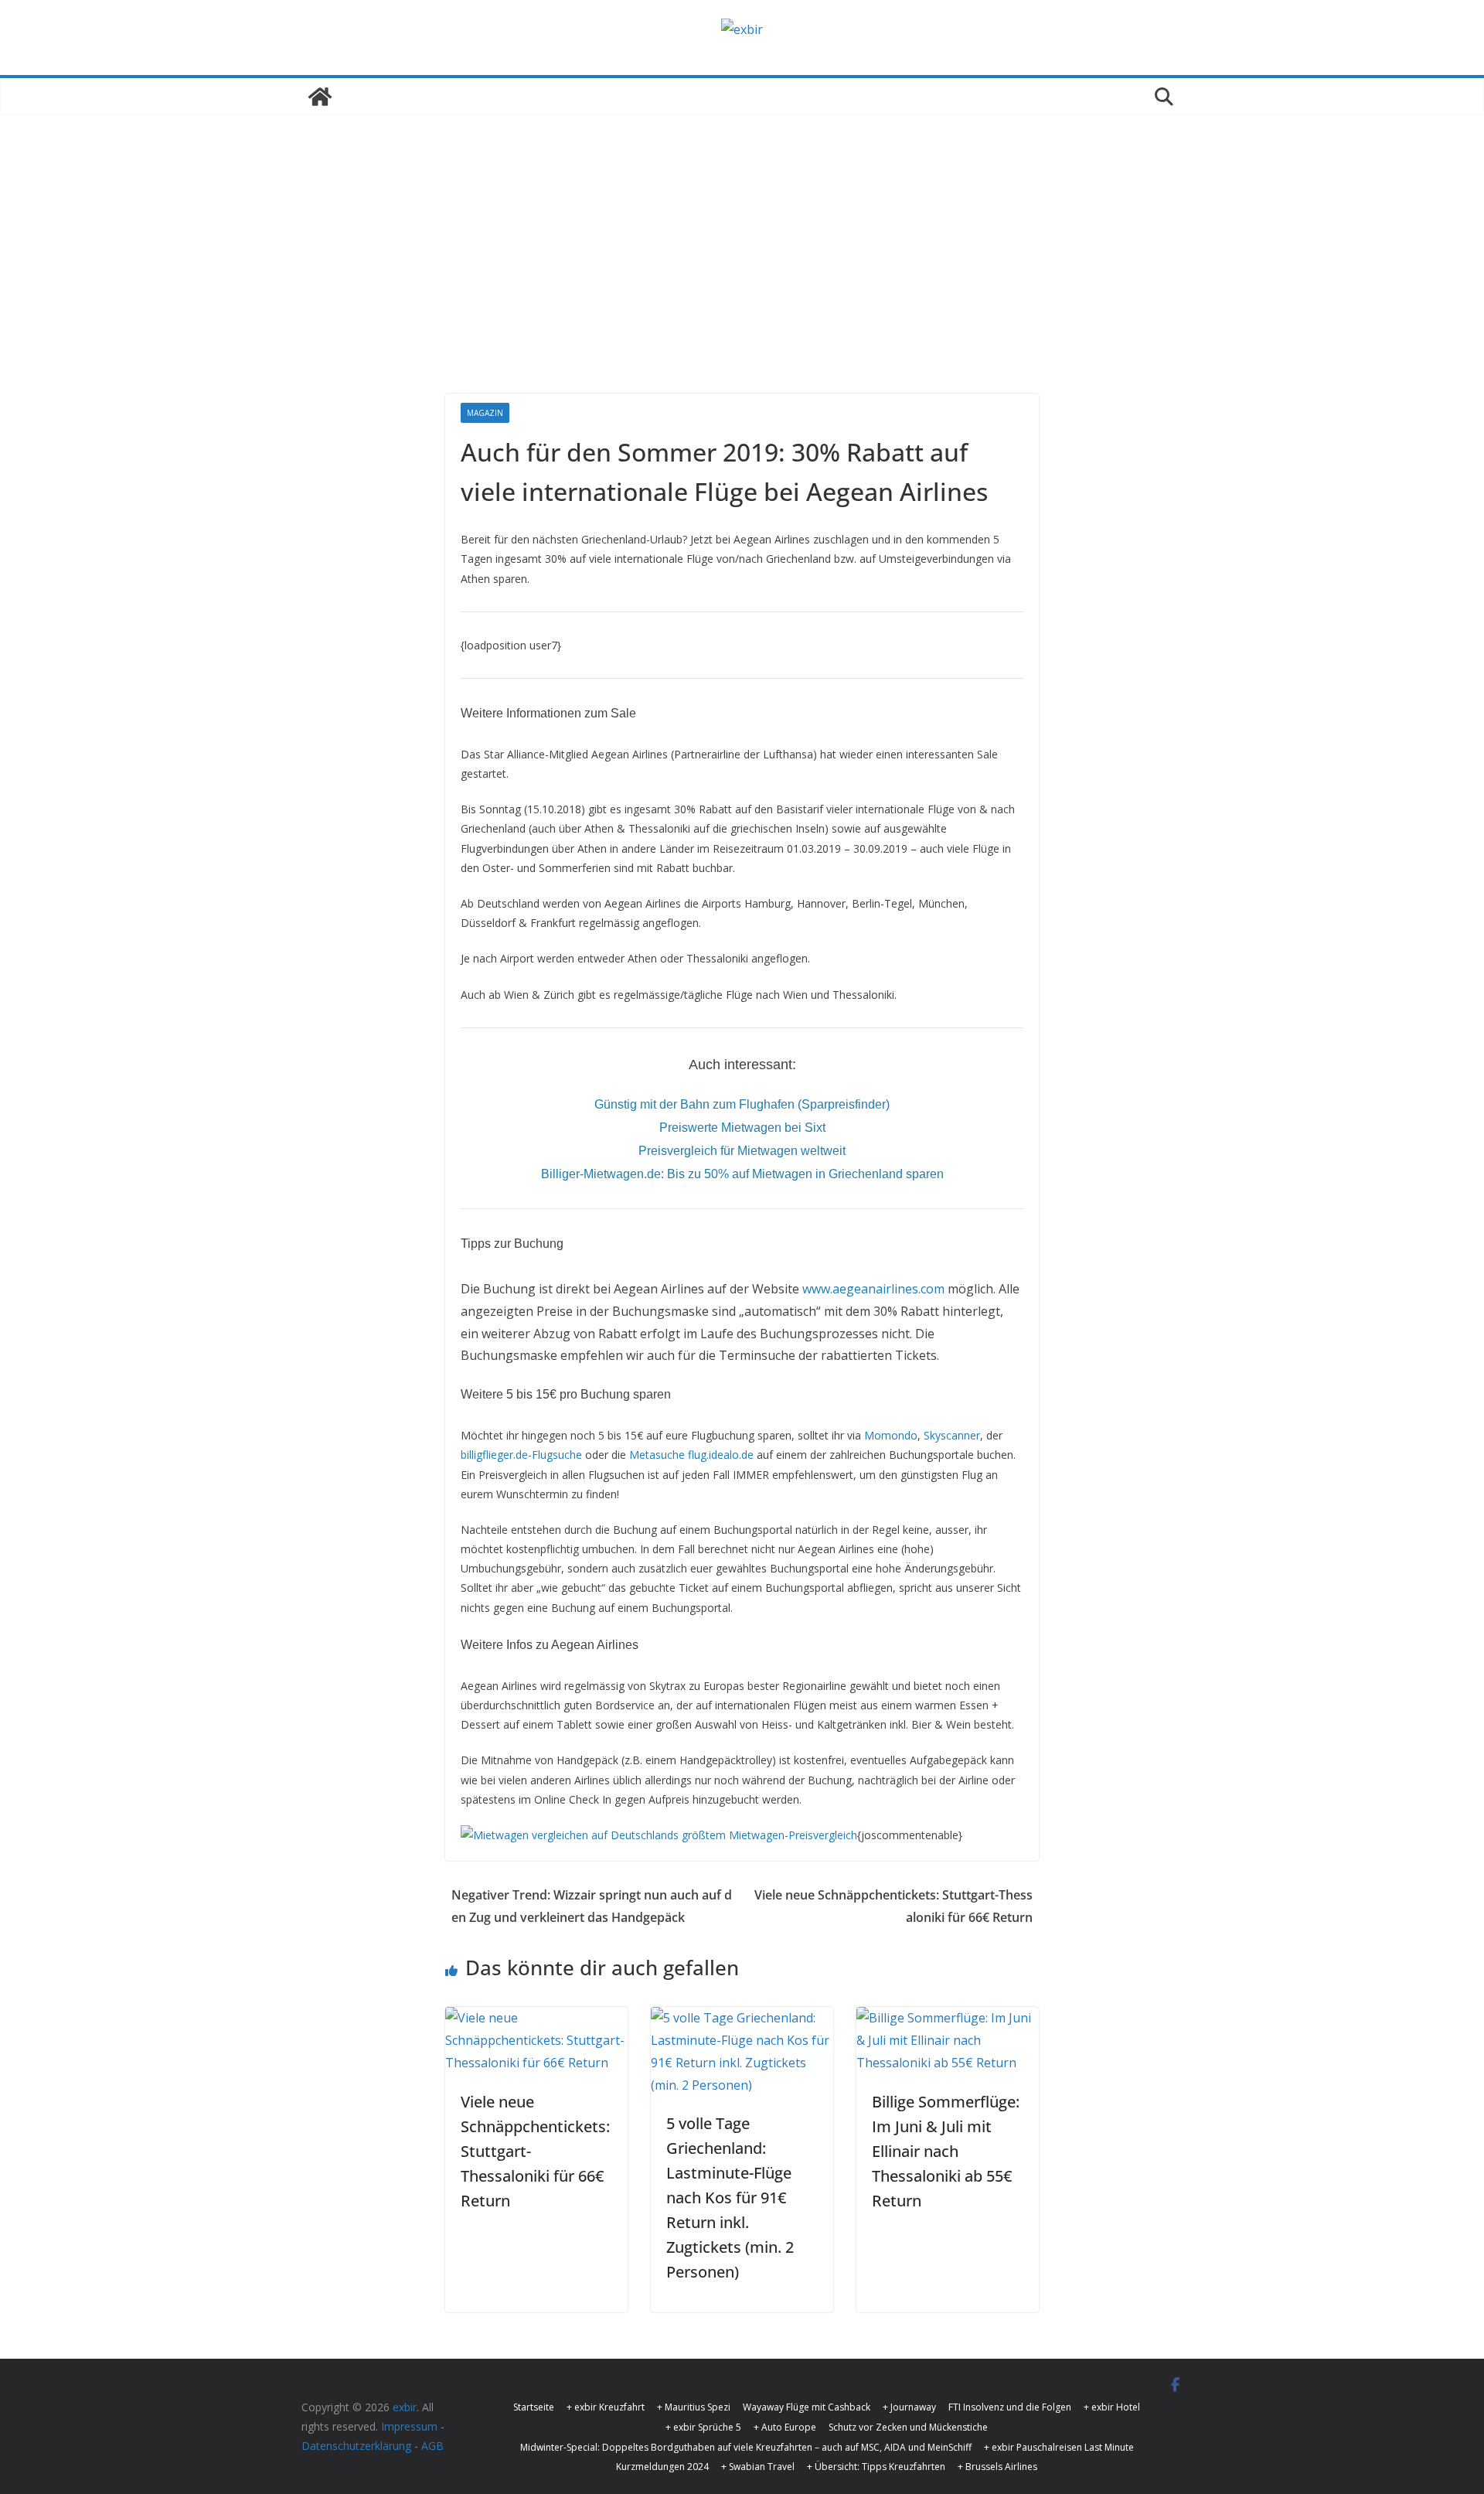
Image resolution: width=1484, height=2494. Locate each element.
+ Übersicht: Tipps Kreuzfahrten (876, 2467)
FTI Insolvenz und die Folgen (1010, 2407)
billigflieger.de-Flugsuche (521, 1455)
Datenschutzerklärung (356, 2446)
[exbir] (320, 97)
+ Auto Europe (785, 2427)
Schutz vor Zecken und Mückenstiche (908, 2427)
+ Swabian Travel (758, 2467)
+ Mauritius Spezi (694, 2407)
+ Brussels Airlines (997, 2467)
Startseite (534, 2407)
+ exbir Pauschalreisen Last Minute (1059, 2447)
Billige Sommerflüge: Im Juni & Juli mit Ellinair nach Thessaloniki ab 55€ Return (946, 2151)
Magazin (485, 413)
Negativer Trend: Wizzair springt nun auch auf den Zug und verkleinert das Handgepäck (592, 1906)
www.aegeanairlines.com (873, 1289)
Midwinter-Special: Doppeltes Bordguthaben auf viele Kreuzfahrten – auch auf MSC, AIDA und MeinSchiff (746, 2447)
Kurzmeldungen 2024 (662, 2467)
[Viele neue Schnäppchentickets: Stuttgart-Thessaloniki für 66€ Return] (536, 2018)
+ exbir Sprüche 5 (703, 2427)
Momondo (891, 1435)
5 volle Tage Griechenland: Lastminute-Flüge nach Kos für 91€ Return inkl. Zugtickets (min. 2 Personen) (730, 2198)
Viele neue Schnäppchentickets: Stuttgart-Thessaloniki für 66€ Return (893, 1906)
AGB (432, 2446)
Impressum (409, 2426)
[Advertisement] (742, 278)
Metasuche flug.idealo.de (691, 1455)
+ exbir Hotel (1112, 2407)
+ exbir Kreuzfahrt (606, 2407)
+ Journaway (909, 2407)
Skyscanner (952, 1435)
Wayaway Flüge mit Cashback (807, 2407)
